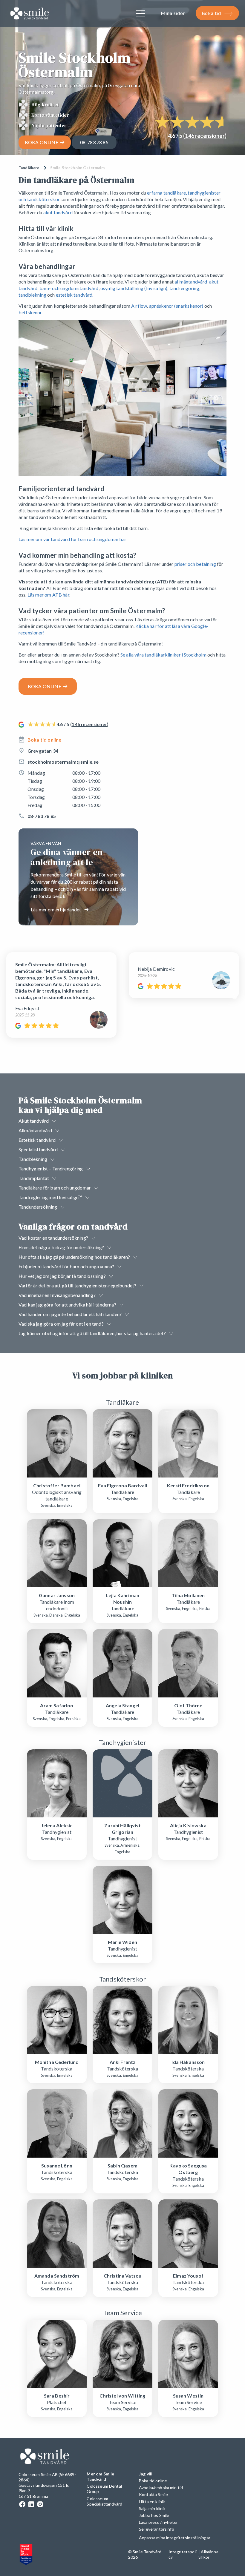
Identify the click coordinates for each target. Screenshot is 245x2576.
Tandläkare (29, 168)
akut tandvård (58, 212)
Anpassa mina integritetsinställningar (175, 2538)
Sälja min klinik (152, 2508)
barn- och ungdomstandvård (69, 288)
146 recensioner (205, 136)
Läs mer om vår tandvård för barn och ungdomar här (72, 539)
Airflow (139, 306)
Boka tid (211, 13)
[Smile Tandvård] (30, 14)
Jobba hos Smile (154, 2515)
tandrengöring (184, 288)
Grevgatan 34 (43, 751)
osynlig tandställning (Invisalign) (134, 288)
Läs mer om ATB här (48, 595)
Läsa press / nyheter (158, 2522)
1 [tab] (118, 473)
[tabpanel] (122, 398)
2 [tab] (124, 473)
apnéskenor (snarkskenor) (176, 306)
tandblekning (32, 295)
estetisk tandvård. (75, 295)
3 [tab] (130, 473)
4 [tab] (136, 473)
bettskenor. (31, 312)
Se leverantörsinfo (157, 2529)
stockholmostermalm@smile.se (63, 762)
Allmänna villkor (208, 2554)
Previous (29, 398)
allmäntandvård (191, 282)
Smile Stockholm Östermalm (78, 168)
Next (216, 398)
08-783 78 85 (94, 142)
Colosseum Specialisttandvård (104, 2501)
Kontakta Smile (153, 2494)
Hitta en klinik (152, 2502)
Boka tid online (44, 740)
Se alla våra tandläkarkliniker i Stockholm (163, 655)
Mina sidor (173, 13)
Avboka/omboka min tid (161, 2488)
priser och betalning (195, 564)
